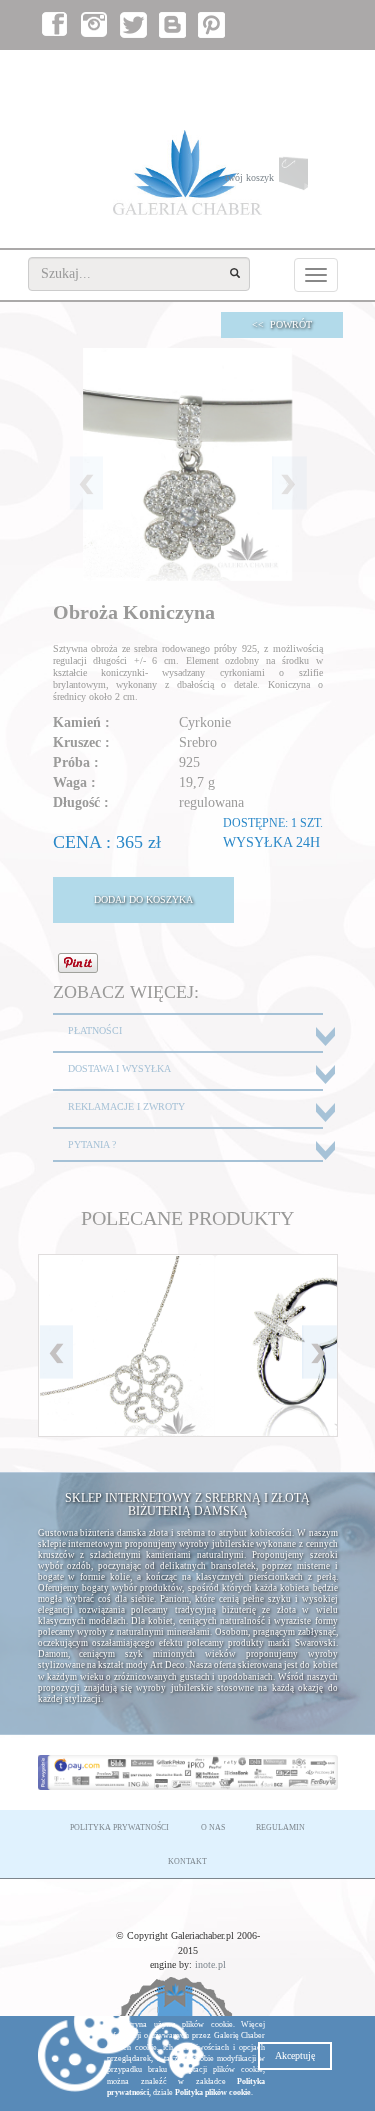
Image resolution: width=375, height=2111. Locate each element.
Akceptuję (295, 2055)
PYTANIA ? (92, 1144)
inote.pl (210, 1964)
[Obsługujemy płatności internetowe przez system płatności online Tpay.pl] (188, 1772)
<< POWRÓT (282, 324)
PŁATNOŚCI (95, 1030)
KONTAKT (187, 1861)
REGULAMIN (280, 1827)
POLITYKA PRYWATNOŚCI (119, 1827)
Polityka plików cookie (213, 2092)
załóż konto (305, 70)
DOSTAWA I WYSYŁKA (119, 1068)
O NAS (213, 1827)
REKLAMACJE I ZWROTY (126, 1106)
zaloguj (244, 70)
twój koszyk (281, 182)
